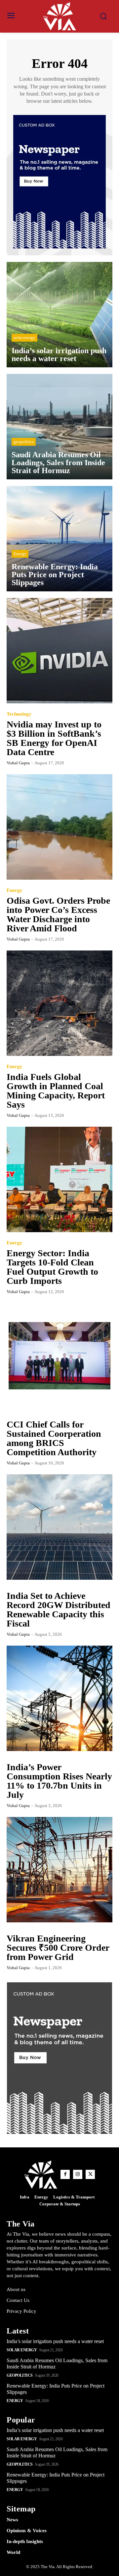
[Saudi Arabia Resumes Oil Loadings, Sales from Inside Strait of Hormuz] (59, 427)
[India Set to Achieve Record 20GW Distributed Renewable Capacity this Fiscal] (59, 1527)
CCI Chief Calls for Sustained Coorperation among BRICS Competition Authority (54, 1438)
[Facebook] (65, 2174)
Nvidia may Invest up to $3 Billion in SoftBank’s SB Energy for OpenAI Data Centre (54, 738)
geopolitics (24, 442)
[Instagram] (78, 2174)
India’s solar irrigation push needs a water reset (55, 2341)
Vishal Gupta (18, 763)
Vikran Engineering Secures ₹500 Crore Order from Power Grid (58, 1948)
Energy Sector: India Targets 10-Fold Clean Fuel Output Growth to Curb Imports (52, 1267)
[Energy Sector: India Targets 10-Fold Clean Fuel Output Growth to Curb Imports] (59, 1179)
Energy (20, 554)
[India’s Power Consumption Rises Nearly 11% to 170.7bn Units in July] (59, 1698)
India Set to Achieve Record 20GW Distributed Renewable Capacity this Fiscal (59, 1610)
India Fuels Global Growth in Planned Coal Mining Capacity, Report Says (56, 1091)
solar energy (24, 338)
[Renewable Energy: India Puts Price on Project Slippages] (59, 539)
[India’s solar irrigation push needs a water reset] (59, 315)
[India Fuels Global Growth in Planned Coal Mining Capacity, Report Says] (59, 1003)
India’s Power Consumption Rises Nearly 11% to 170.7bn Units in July (59, 1781)
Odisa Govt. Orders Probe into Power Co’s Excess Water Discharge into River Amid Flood (58, 914)
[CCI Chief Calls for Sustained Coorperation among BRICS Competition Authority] (59, 1356)
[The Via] (59, 16)
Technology (19, 714)
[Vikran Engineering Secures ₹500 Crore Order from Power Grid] (59, 1870)
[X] (90, 2174)
